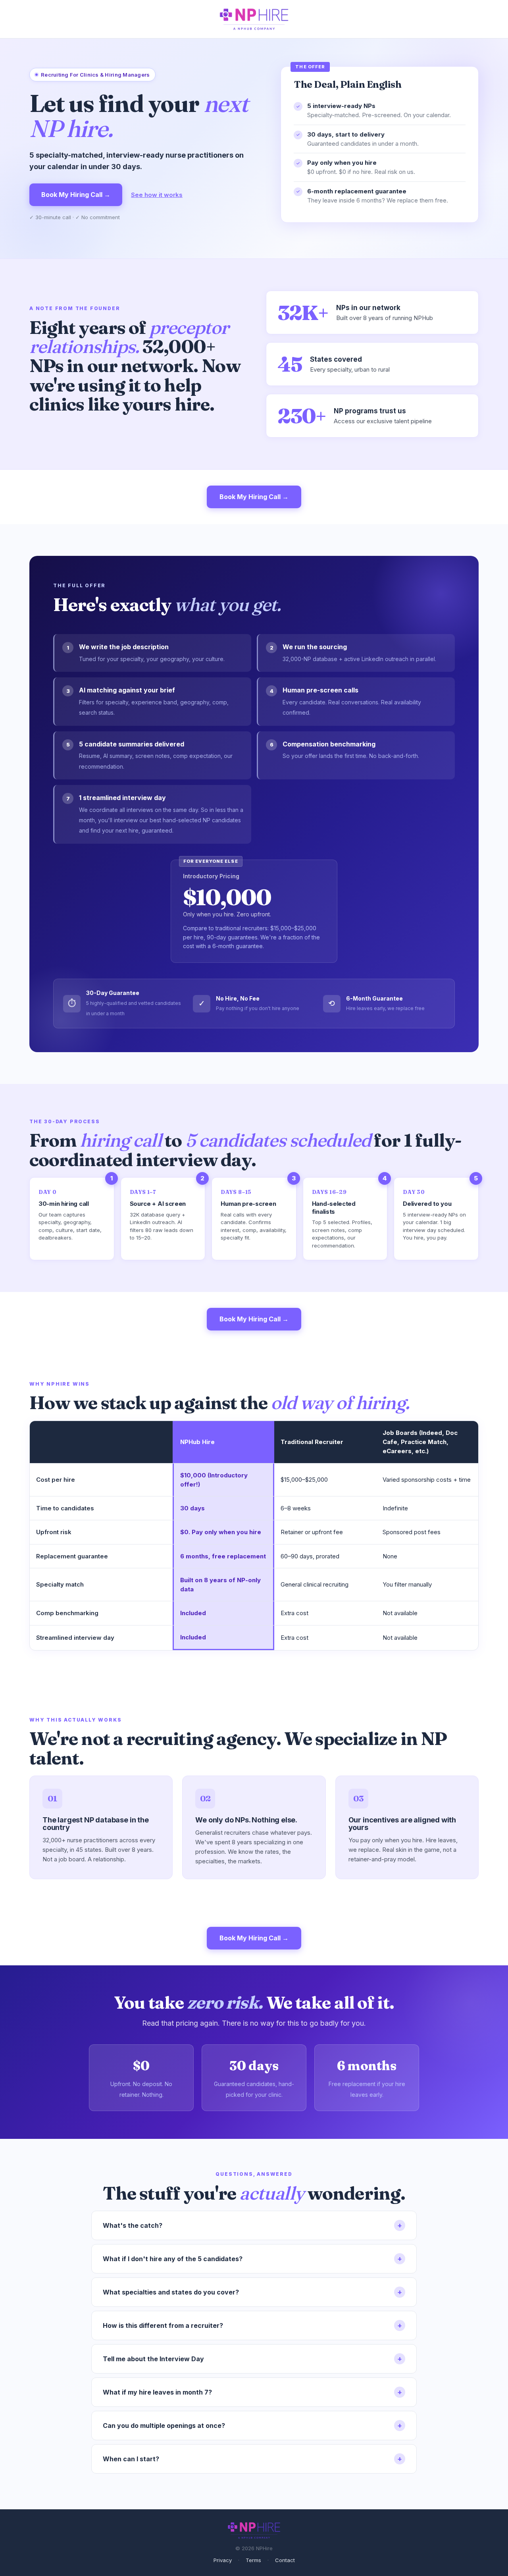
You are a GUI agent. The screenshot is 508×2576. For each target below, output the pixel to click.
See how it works (157, 195)
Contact (285, 2560)
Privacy (223, 2560)
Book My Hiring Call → (76, 195)
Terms (253, 2560)
